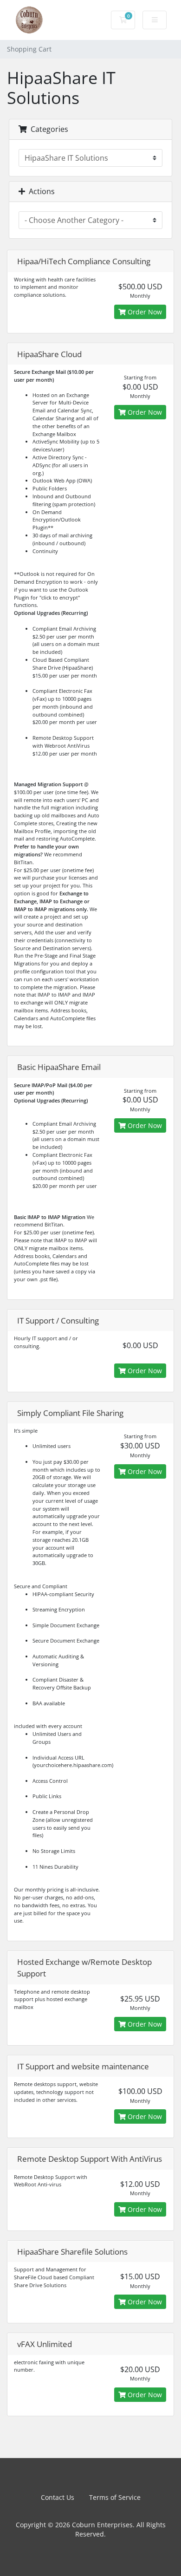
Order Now (144, 312)
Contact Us (58, 2497)
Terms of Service (115, 2497)
